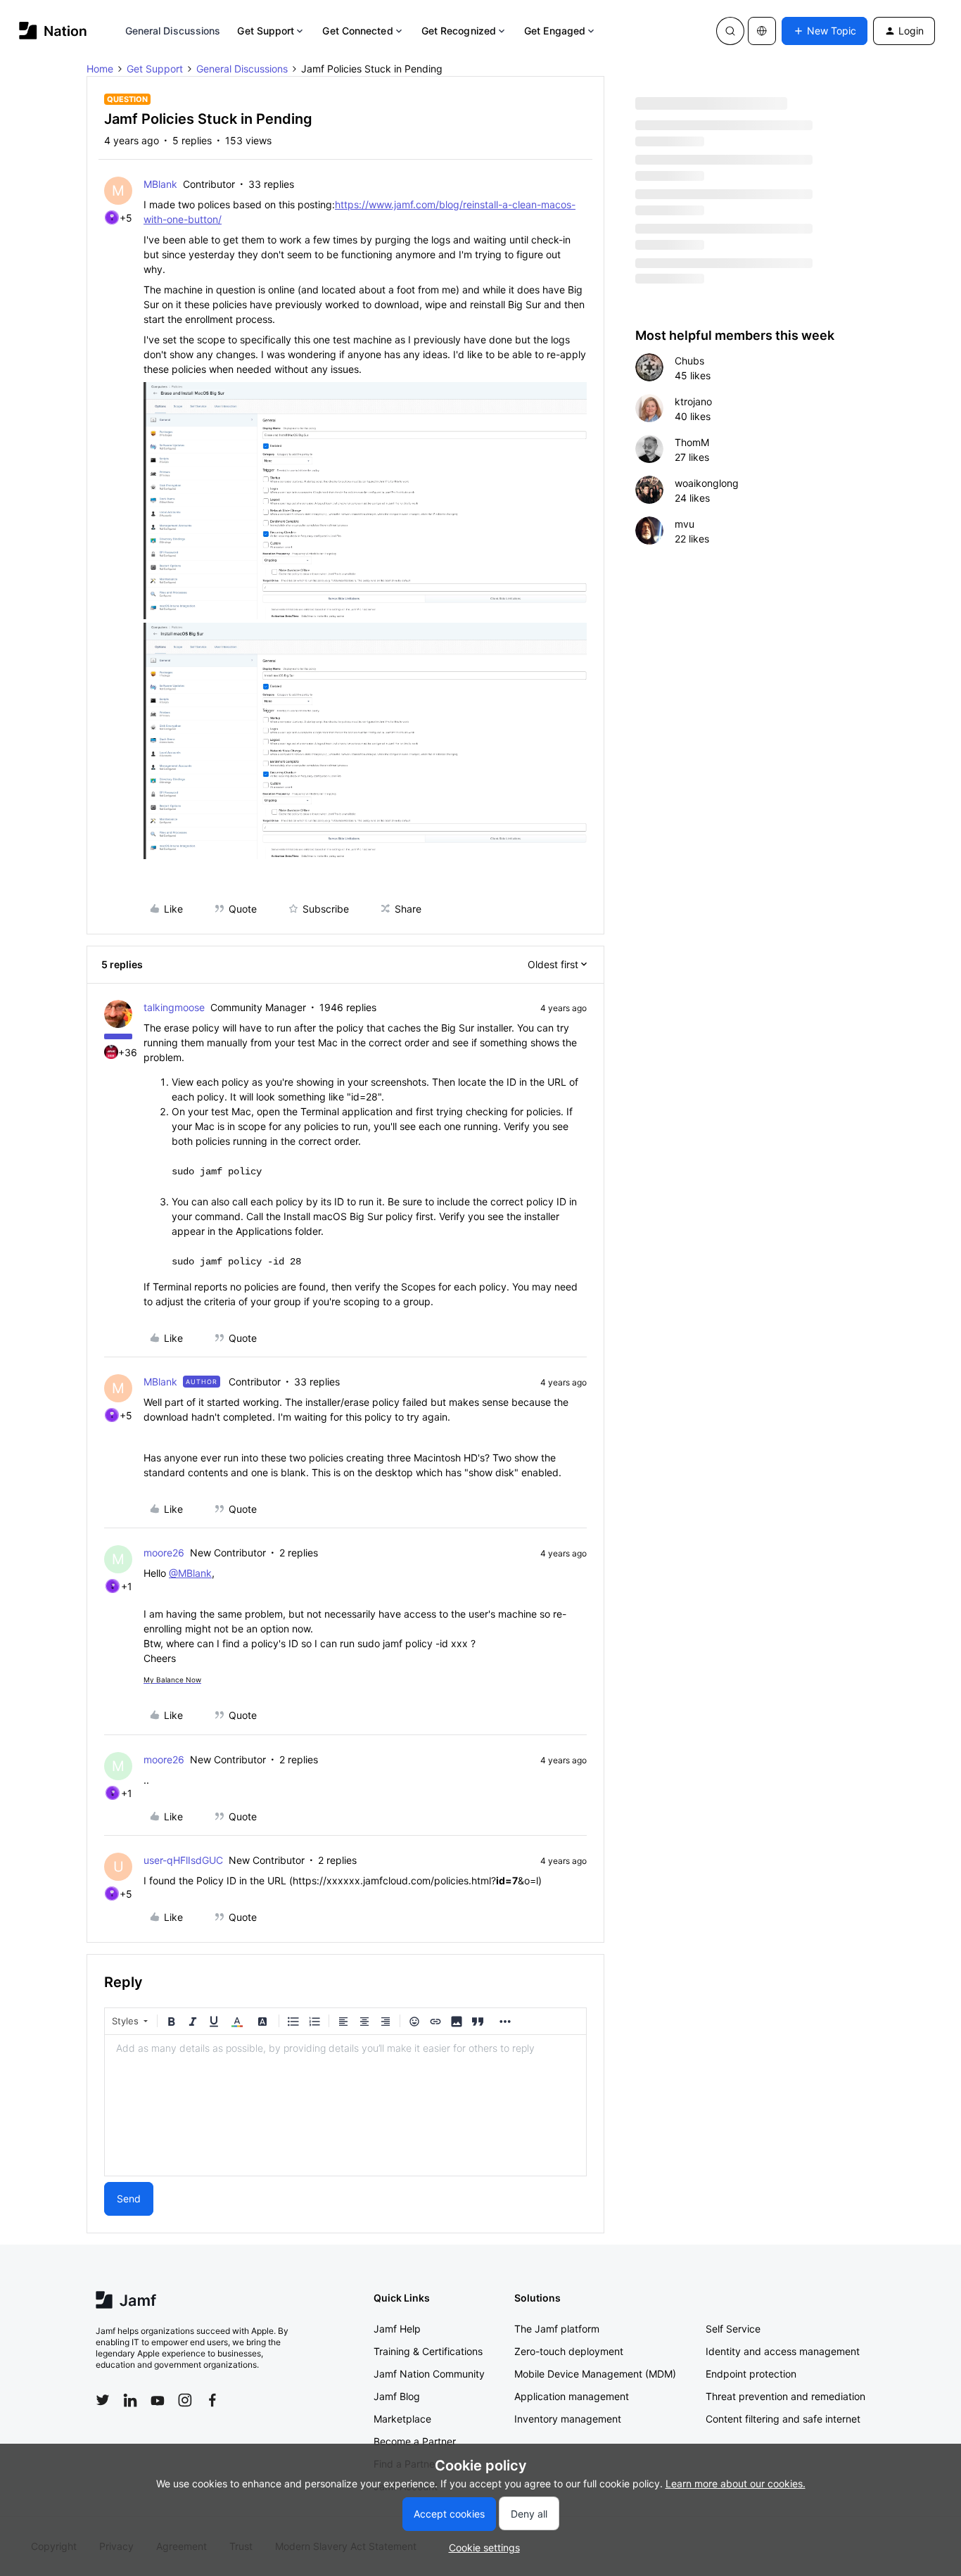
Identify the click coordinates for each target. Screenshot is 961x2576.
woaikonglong (707, 483)
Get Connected (357, 31)
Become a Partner (415, 2441)
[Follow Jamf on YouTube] (158, 2400)
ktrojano (693, 401)
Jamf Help (397, 2329)
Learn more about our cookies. (736, 2483)
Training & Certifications (428, 2351)
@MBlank (190, 1573)
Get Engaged (555, 31)
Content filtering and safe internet (783, 2419)
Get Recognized (459, 31)
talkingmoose (174, 1007)
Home (100, 69)
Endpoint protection (751, 2374)
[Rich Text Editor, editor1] (345, 2105)
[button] (825, 31)
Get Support (266, 31)
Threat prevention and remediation (785, 2396)
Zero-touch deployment (569, 2351)
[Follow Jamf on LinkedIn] (130, 2400)
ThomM (692, 442)
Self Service (733, 2329)
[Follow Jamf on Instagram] (185, 2400)
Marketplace (402, 2419)
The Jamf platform (557, 2329)
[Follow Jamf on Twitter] (103, 2400)
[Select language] (762, 31)
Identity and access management (783, 2351)
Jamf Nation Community (429, 2374)
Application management (572, 2396)
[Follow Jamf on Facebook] (212, 2400)
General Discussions (173, 31)
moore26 (164, 1553)
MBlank (160, 184)
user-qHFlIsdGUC (183, 1860)
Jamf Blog (397, 2396)
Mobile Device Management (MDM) (595, 2374)
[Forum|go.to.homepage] (53, 31)
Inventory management (568, 2419)
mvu (685, 524)
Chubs (689, 361)
